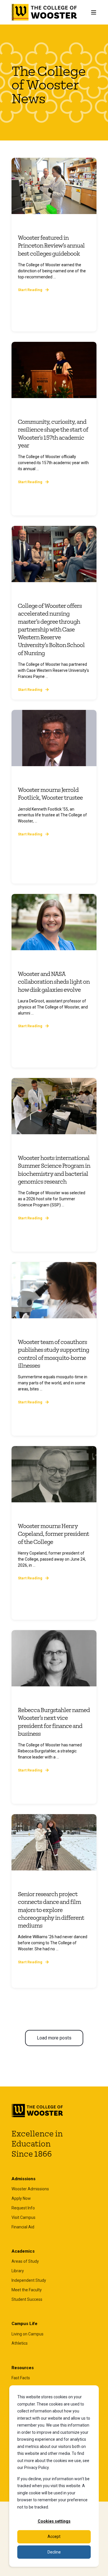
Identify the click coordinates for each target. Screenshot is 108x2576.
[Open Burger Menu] (94, 12)
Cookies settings (54, 2521)
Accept (54, 2536)
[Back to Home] (44, 12)
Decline (54, 2552)
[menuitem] (30, 2189)
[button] (54, 2038)
